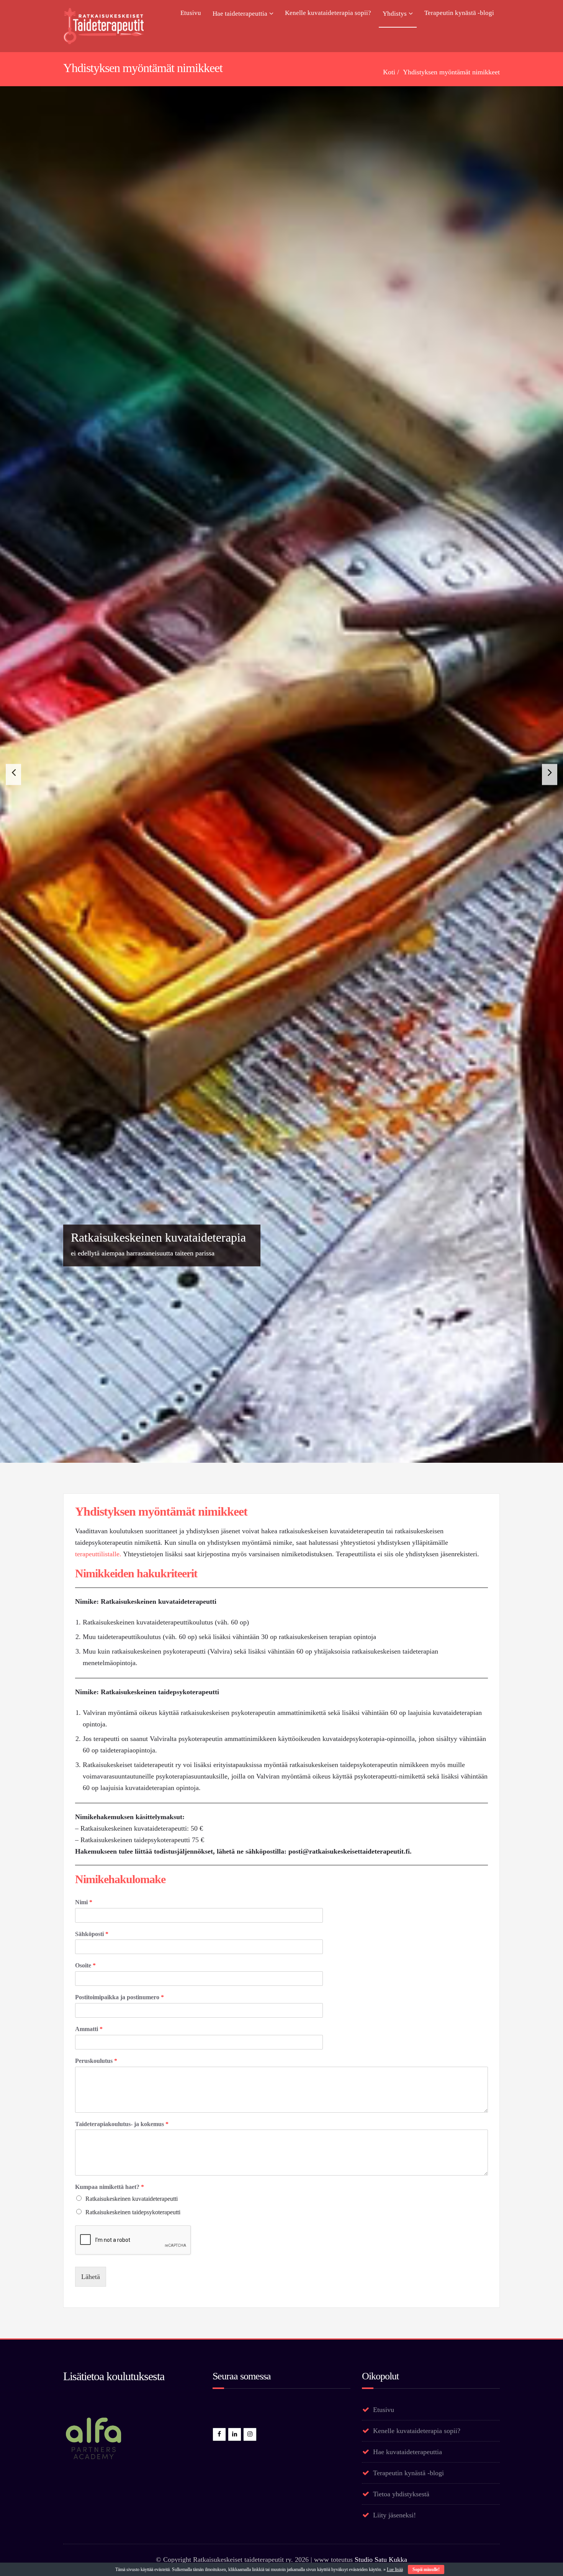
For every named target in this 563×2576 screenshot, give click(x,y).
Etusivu (191, 13)
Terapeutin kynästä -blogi (459, 13)
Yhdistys (395, 14)
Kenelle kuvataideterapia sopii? (328, 13)
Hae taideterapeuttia (240, 14)
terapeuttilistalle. (98, 2496)
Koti (389, 72)
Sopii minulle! (426, 2569)
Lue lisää (395, 2569)
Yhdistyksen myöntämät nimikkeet (451, 72)
